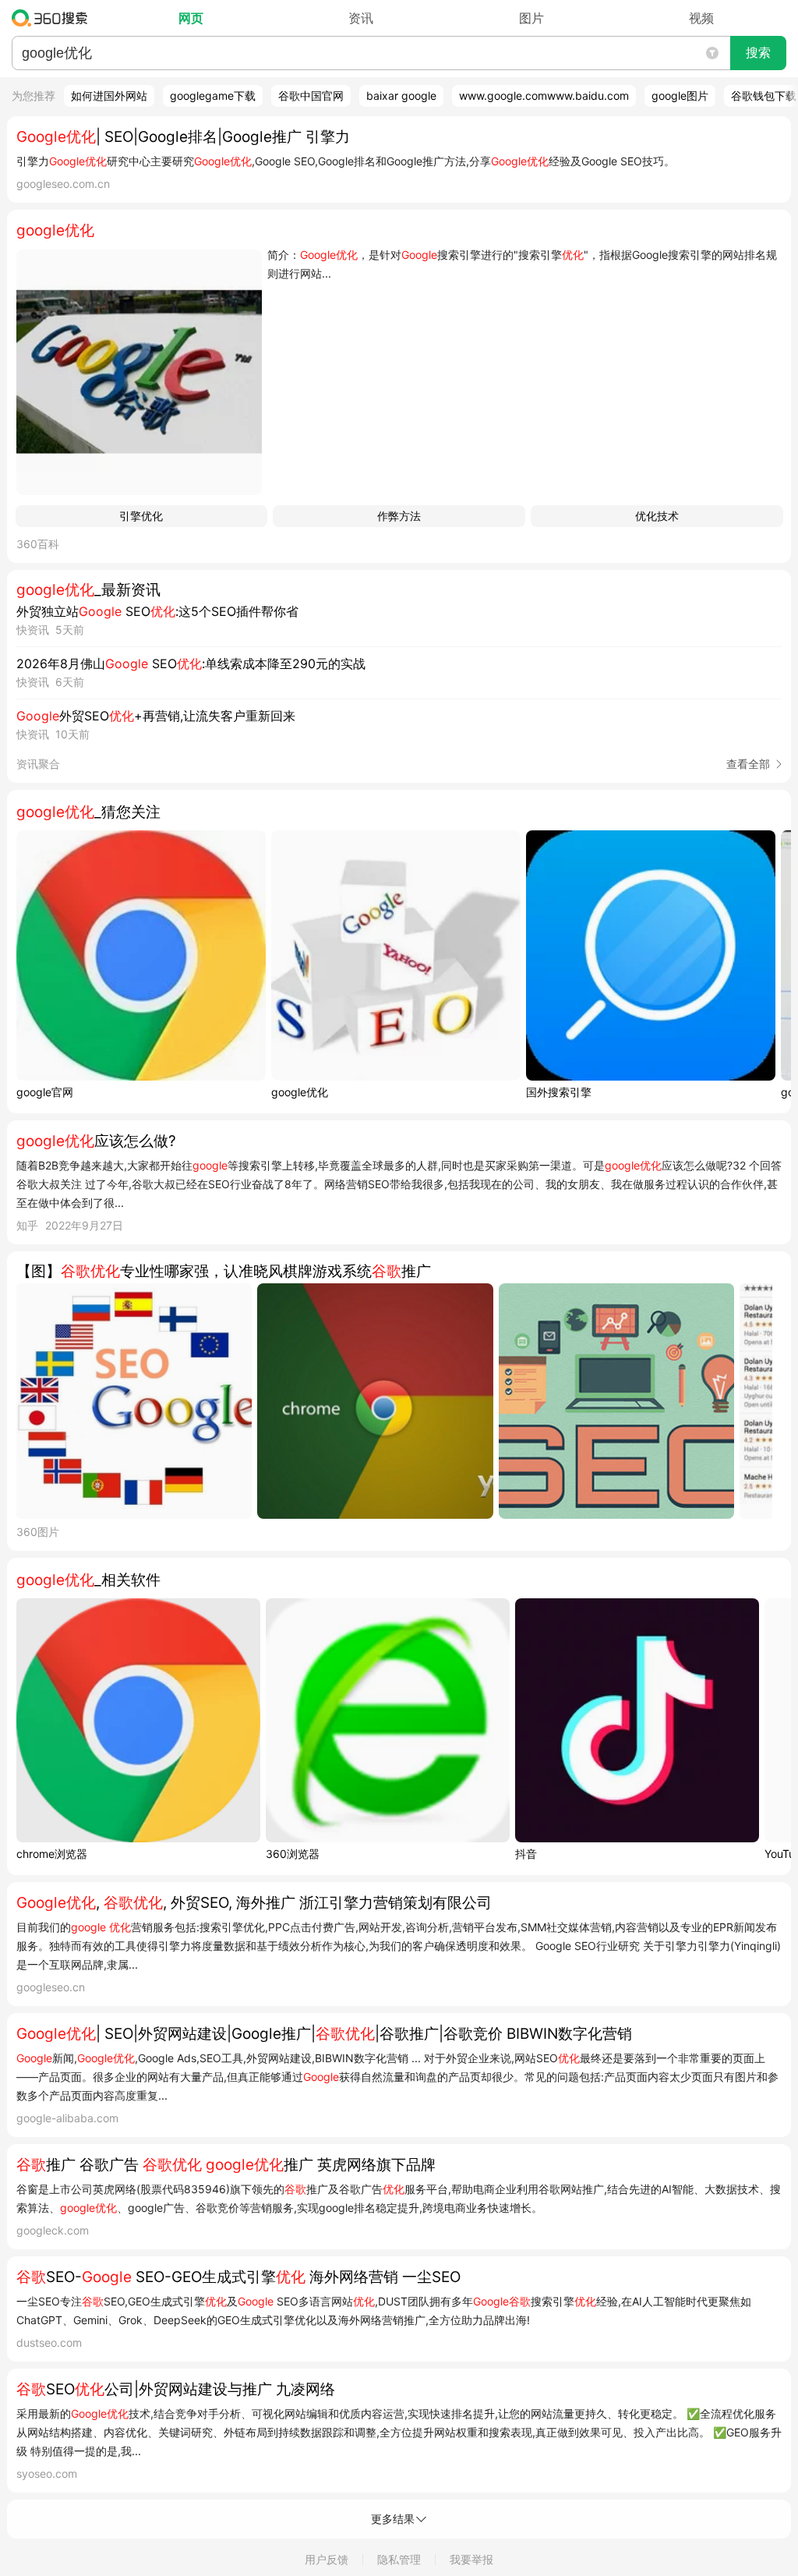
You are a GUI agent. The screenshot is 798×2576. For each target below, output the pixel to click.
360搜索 (53, 18)
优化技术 (657, 516)
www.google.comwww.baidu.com (544, 96)
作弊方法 (399, 516)
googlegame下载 (213, 96)
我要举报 (471, 2559)
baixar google (401, 96)
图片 (531, 18)
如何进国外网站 (109, 96)
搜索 (758, 53)
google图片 (680, 96)
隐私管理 (399, 2559)
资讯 (361, 18)
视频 (701, 18)
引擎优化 (141, 516)
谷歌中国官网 (311, 96)
